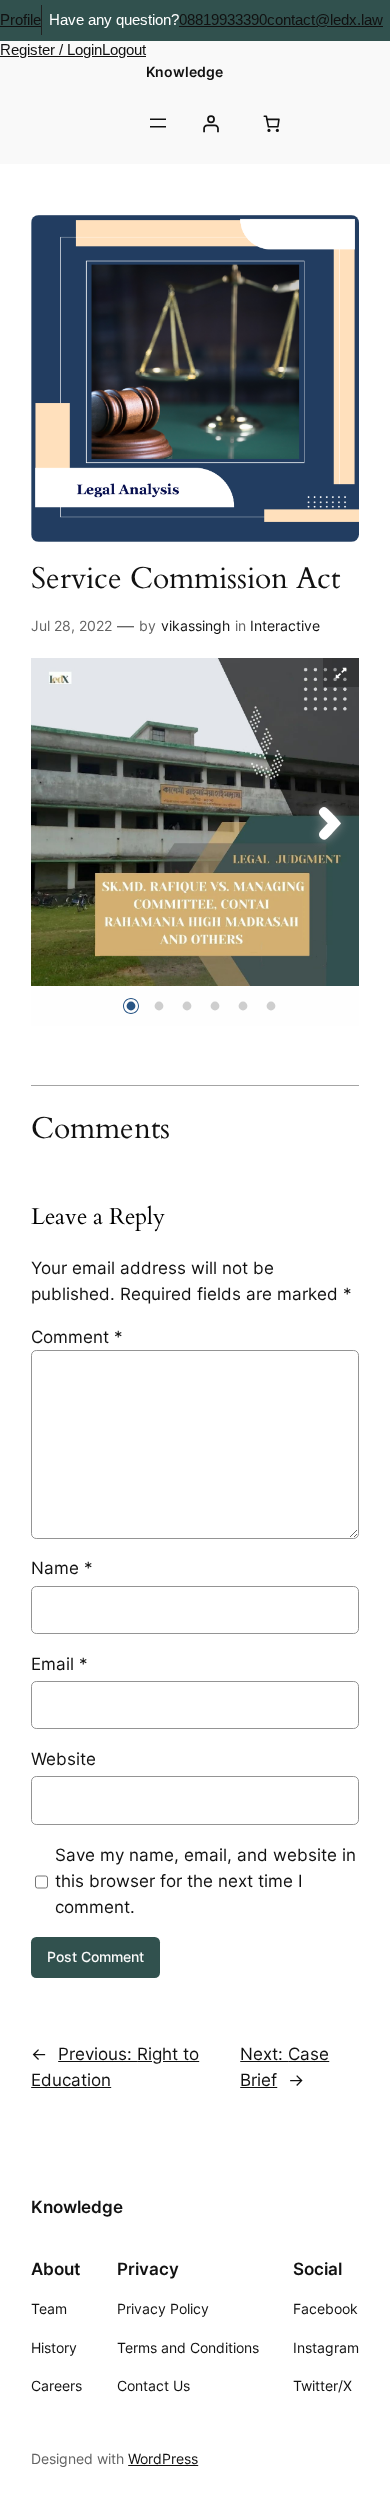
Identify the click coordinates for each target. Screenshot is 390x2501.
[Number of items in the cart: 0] (271, 123)
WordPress (163, 2458)
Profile (20, 19)
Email (59, 1664)
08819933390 (223, 19)
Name (62, 1568)
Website (63, 1759)
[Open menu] (158, 123)
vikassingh (195, 625)
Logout (124, 49)
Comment (77, 1337)
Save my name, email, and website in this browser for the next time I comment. (205, 1881)
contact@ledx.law (325, 19)
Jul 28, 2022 (71, 625)
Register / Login (51, 49)
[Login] (210, 123)
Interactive (285, 625)
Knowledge (184, 71)
